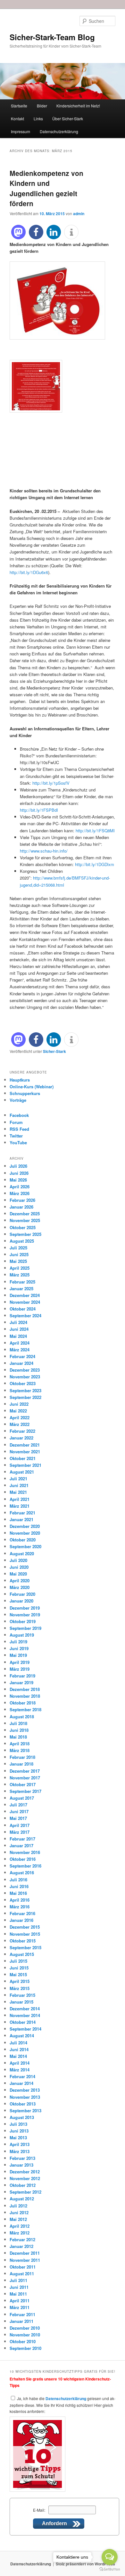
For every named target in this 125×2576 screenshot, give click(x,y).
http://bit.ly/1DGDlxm (95, 864)
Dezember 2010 (25, 2328)
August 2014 (22, 2036)
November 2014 (25, 2015)
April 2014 (20, 2063)
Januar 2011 (21, 2321)
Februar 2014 (22, 2076)
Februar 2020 (22, 1594)
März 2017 (20, 1832)
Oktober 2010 (23, 2341)
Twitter (16, 1136)
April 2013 (20, 2144)
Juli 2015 (18, 1961)
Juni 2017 (19, 1811)
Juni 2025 (19, 1254)
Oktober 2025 (23, 1227)
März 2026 (20, 1193)
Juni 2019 (19, 1648)
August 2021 (22, 1472)
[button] (18, 232)
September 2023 (25, 1390)
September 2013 (25, 2110)
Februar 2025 (22, 1282)
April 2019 (20, 1662)
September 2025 (25, 1234)
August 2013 (22, 2117)
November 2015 (25, 1934)
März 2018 (20, 1750)
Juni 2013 (19, 2131)
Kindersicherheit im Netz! (78, 106)
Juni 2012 (19, 2212)
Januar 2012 (21, 2246)
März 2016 (20, 1907)
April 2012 (20, 2226)
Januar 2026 (21, 1207)
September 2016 (25, 1866)
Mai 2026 (18, 1180)
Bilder (42, 106)
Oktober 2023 (23, 1383)
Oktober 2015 (23, 1941)
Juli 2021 (18, 1479)
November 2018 (25, 1696)
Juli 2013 (18, 2124)
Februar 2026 (22, 1200)
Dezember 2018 (25, 1689)
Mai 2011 (18, 2294)
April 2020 (20, 1580)
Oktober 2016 (23, 1859)
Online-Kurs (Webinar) (32, 1087)
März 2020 (20, 1587)
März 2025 (20, 1275)
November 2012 (25, 2178)
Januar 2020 (21, 1601)
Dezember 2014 (25, 2009)
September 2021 (25, 1465)
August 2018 (22, 1717)
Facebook (19, 1115)
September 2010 (25, 2348)
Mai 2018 (18, 1737)
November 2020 (25, 1533)
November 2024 (25, 1302)
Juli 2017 (18, 1805)
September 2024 (25, 1315)
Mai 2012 (18, 2219)
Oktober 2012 (23, 2185)
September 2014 (25, 2029)
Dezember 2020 (25, 1526)
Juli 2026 (18, 1166)
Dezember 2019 (25, 1608)
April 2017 (20, 1825)
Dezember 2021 (25, 1445)
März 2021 (20, 1506)
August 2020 (22, 1553)
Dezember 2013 (25, 2090)
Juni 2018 (19, 1730)
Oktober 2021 (23, 1458)
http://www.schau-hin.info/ (44, 851)
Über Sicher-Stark (68, 119)
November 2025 (25, 1220)
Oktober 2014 (23, 2022)
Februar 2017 (22, 1839)
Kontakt (17, 119)
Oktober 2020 (23, 1540)
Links (38, 119)
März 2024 (20, 1350)
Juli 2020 (18, 1560)
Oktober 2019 (23, 1621)
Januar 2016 (21, 1920)
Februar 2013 (22, 2158)
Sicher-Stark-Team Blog (52, 37)
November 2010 (25, 2335)
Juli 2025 (18, 1248)
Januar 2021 (21, 1519)
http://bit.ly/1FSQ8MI (95, 831)
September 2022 (25, 1397)
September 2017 (25, 1791)
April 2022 (20, 1417)
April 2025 (20, 1268)
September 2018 (25, 1709)
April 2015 (20, 1981)
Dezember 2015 (25, 1927)
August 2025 (22, 1241)
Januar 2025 (21, 1288)
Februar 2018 (22, 1757)
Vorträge (18, 1100)
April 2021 (20, 1499)
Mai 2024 (18, 1336)
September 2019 (25, 1628)
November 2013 (25, 2097)
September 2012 (25, 2192)
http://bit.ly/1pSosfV (51, 783)
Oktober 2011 (23, 2267)
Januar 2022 (21, 1438)
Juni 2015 (19, 1968)
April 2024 (20, 1343)
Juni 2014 (19, 2049)
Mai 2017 (18, 1818)
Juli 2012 (18, 2206)
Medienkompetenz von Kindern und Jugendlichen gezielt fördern (46, 188)
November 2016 (25, 1852)
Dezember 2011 (25, 2253)
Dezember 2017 (25, 1771)
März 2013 (20, 2151)
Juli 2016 (18, 1880)
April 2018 (20, 1744)
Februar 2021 (22, 1513)
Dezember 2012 (25, 2172)
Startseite (19, 106)
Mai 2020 (18, 1574)
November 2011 (25, 2260)
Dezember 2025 (25, 1214)
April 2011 (20, 2301)
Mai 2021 (18, 1492)
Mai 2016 (18, 1893)
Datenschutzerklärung (59, 131)
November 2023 (25, 1377)
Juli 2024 (18, 1322)
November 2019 (25, 1615)
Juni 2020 (19, 1567)
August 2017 (22, 1798)
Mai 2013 (18, 2138)
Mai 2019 (18, 1655)
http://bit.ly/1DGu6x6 (29, 572)
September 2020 (25, 1546)
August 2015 (22, 1954)
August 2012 (22, 2199)
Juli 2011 (18, 2280)
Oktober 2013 (23, 2104)
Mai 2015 (18, 1974)
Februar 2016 (22, 1913)
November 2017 (25, 1778)
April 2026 (20, 1187)
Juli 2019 (18, 1642)
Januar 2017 (21, 1845)
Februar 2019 (22, 1676)
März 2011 (20, 2307)
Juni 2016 (19, 1886)
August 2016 (22, 1873)
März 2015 (20, 1988)
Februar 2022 (22, 1431)
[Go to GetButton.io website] (110, 2569)
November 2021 (25, 1452)
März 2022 (20, 1424)
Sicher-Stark (54, 1051)
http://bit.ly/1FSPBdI (39, 810)
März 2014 (20, 2070)
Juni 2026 (19, 1173)
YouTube (18, 1142)
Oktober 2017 (23, 1784)
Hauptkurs (20, 1080)
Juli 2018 (18, 1723)
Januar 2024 (21, 1363)
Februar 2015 (22, 1995)
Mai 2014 (18, 2056)
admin (79, 214)
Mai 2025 (18, 1261)
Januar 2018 (21, 1764)
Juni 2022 (19, 1404)
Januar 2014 (21, 2083)
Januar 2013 (21, 2165)
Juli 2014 (18, 2043)
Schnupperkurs (25, 1093)
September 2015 (25, 1947)
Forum (16, 1122)
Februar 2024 (22, 1356)
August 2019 (22, 1635)
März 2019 (20, 1669)
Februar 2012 (22, 2239)
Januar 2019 (21, 1682)
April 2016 (20, 1900)
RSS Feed (19, 1129)
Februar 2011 (22, 2314)
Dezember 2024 (25, 1295)
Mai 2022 (18, 1411)
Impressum (21, 131)
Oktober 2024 (23, 1309)
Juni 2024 (19, 1329)
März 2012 (20, 2233)
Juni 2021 (19, 1485)
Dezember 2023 (25, 1370)
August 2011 (22, 2274)
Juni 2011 (19, 2287)
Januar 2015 (21, 2002)
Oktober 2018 (23, 1703)
